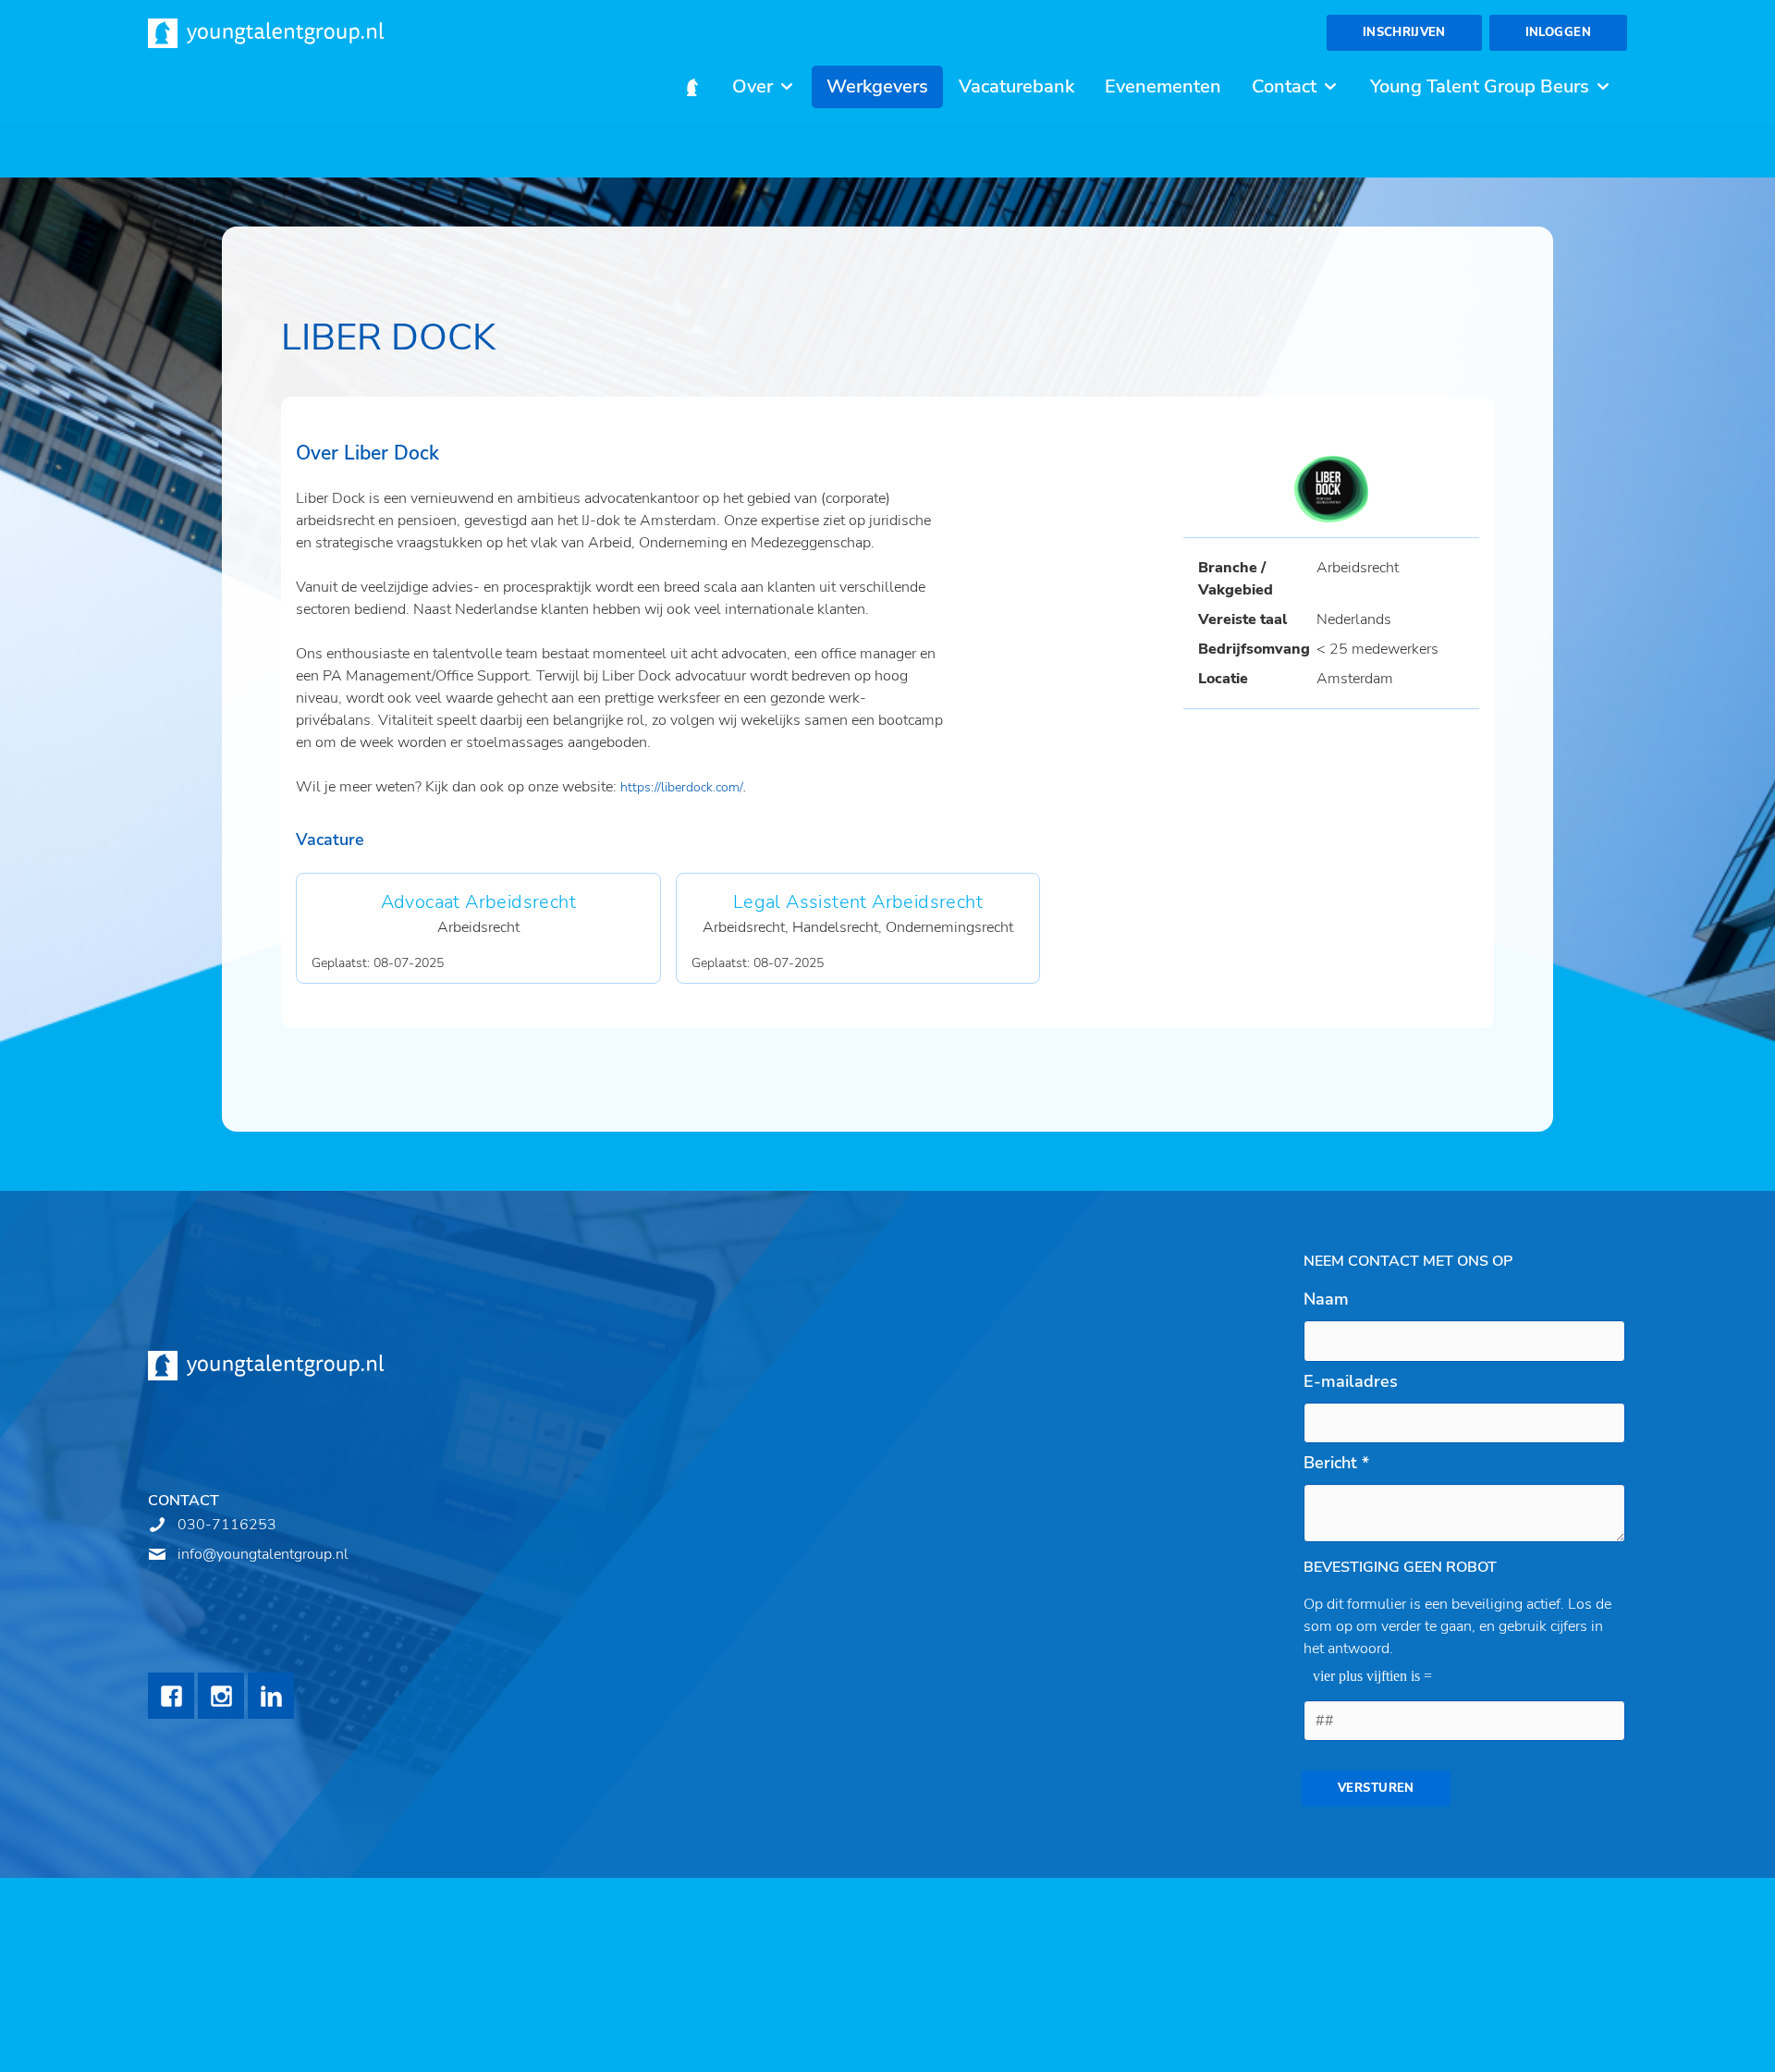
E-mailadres (1351, 1381)
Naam (1326, 1299)
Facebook (171, 1696)
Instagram (221, 1696)
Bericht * (1336, 1463)
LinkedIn (271, 1696)
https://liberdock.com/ (682, 787)
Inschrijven (1404, 32)
